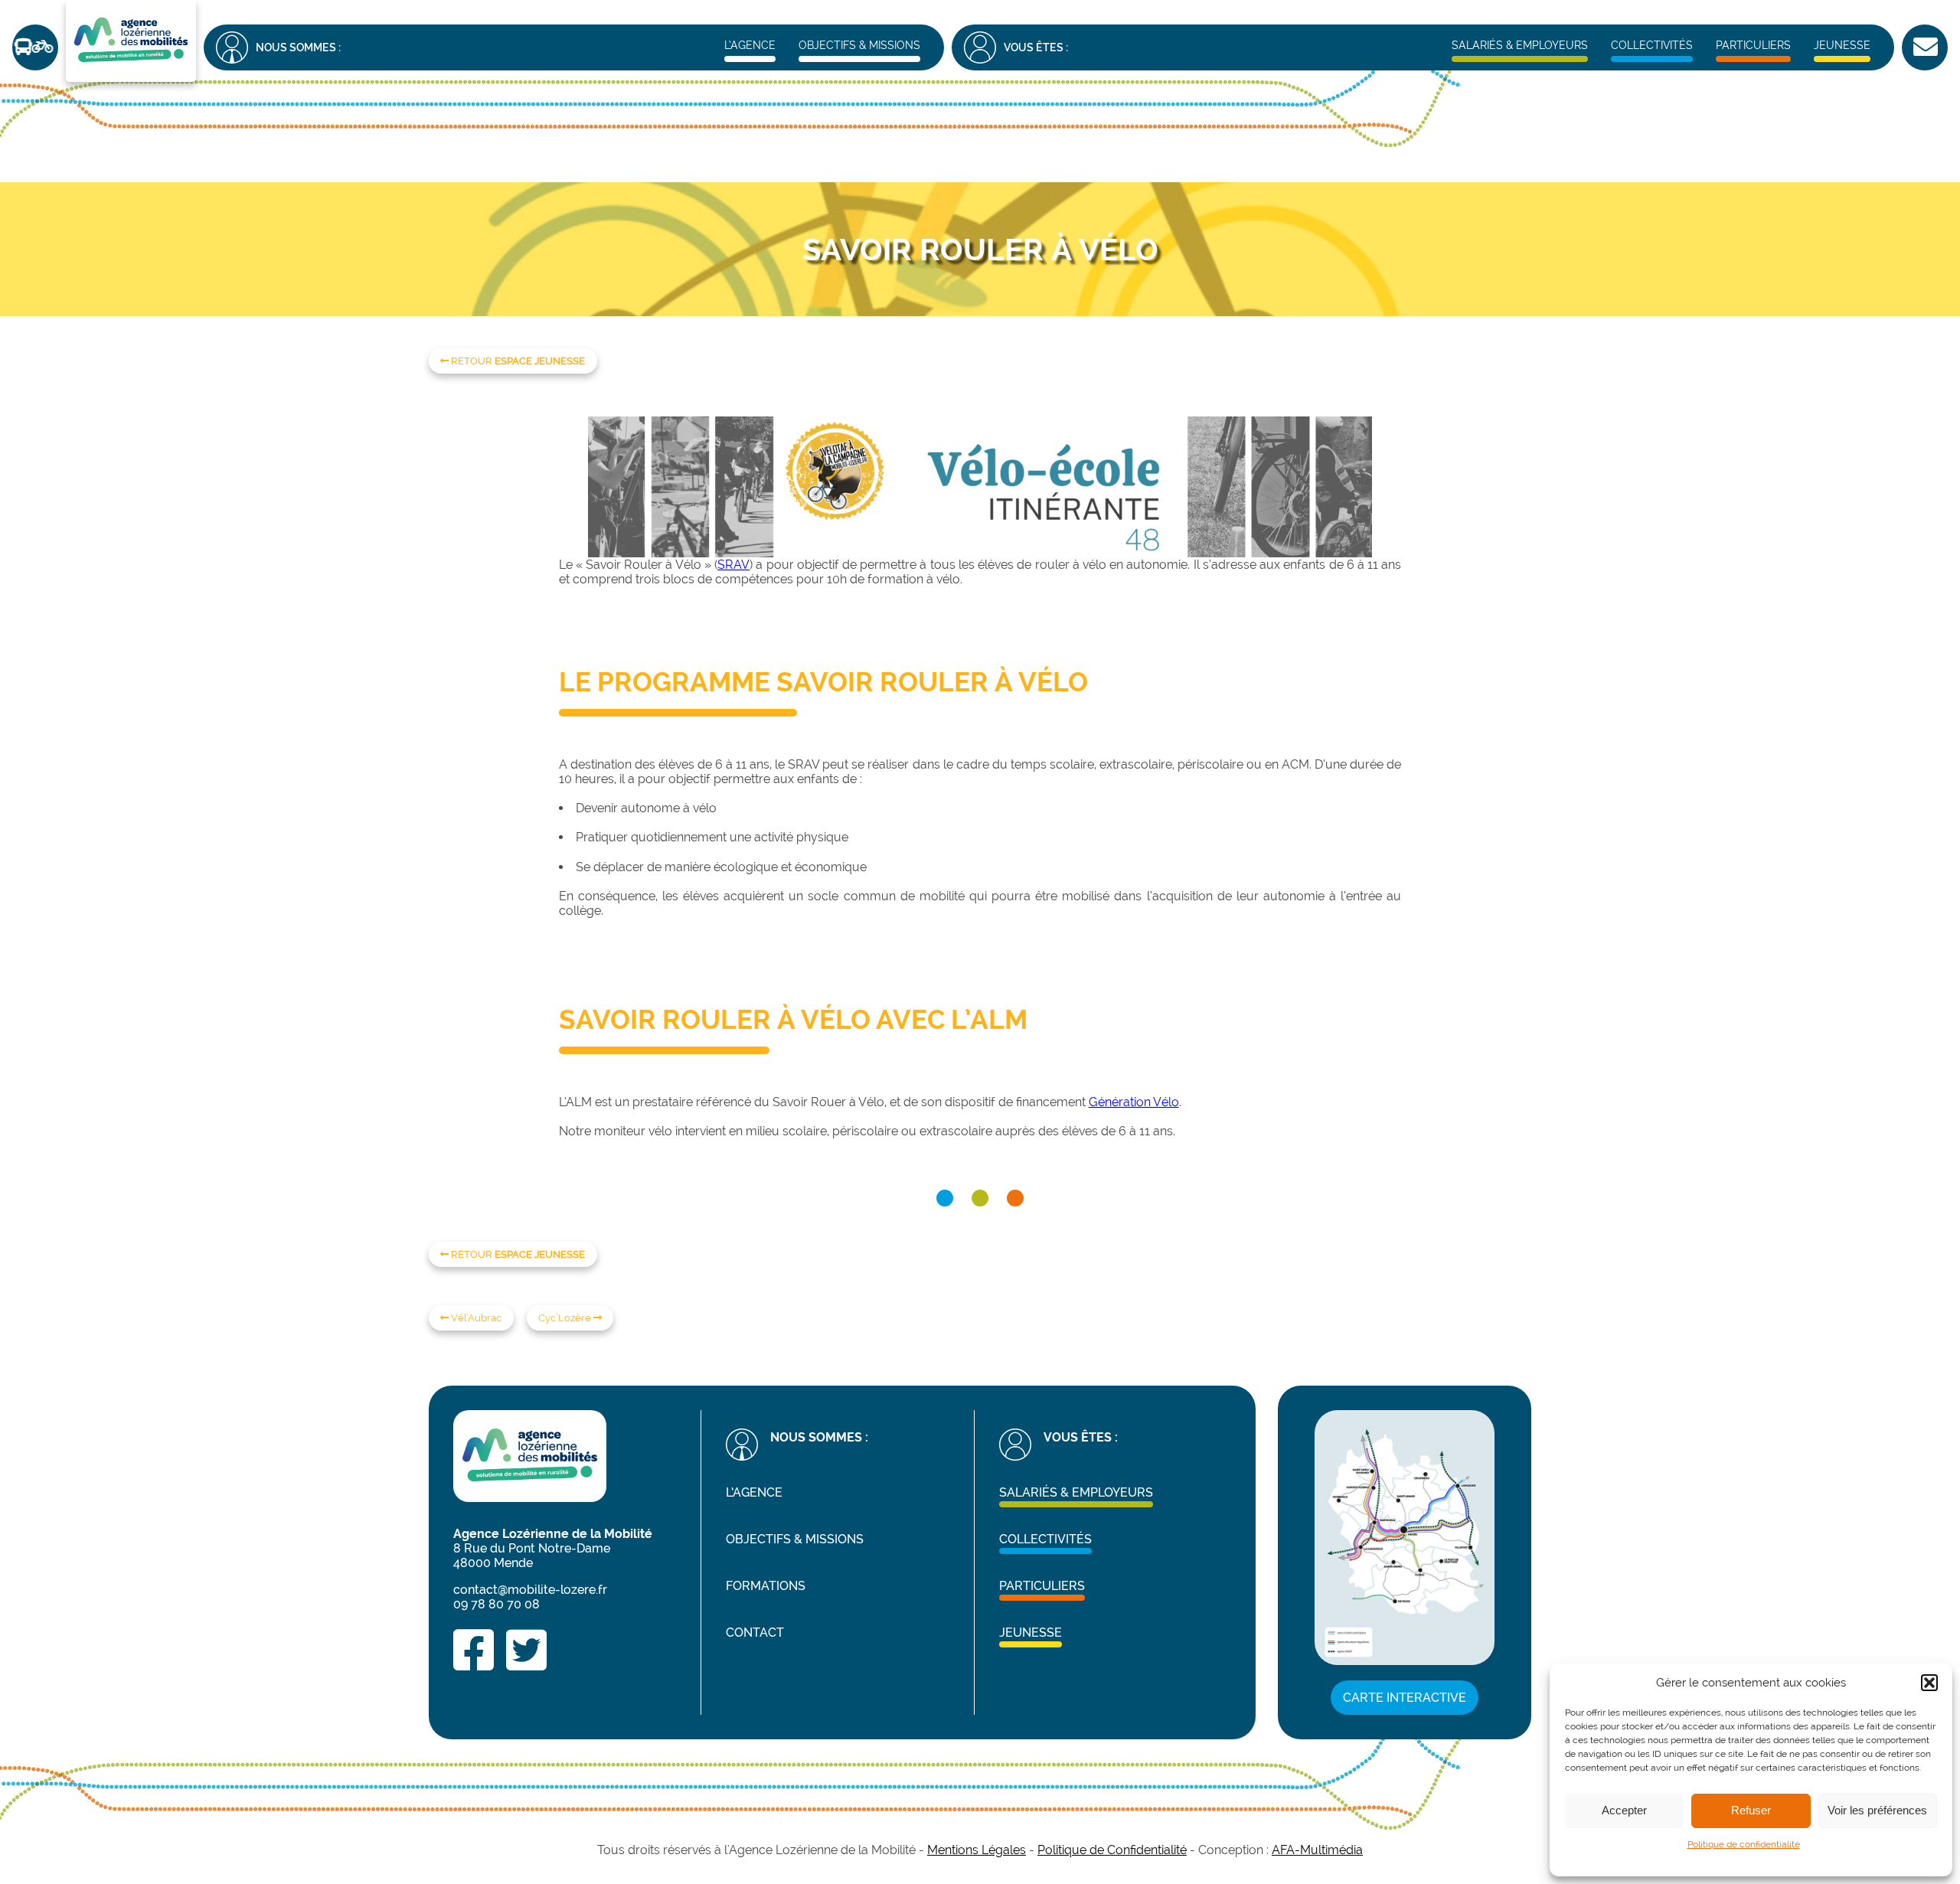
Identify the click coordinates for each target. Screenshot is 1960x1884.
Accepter (1624, 1810)
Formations (766, 1586)
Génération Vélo (1134, 1102)
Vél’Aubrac (475, 1318)
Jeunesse (1842, 45)
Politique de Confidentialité (1112, 1850)
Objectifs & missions (859, 45)
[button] (1929, 1683)
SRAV (733, 565)
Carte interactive (1405, 1698)
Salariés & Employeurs (1520, 45)
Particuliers (1753, 45)
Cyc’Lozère (566, 1318)
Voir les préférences (1877, 1810)
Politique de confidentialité (1744, 1844)
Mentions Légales (977, 1850)
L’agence (750, 45)
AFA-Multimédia (1317, 1850)
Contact (755, 1633)
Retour (517, 361)
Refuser (1751, 1810)
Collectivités (1652, 45)
